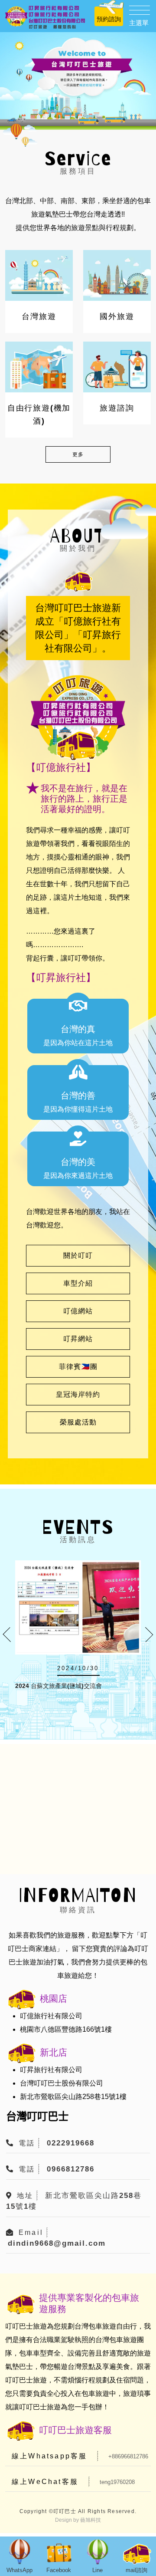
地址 (25, 2196)
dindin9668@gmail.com (57, 2243)
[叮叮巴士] (45, 17)
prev (10, 1635)
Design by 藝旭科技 (78, 2520)
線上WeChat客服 (45, 2482)
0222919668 (71, 2143)
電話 (27, 2143)
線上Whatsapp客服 (49, 2456)
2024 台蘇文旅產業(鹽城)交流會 (58, 1686)
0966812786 (71, 2169)
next (146, 1635)
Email (31, 2232)
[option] (78, 81)
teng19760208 (117, 2482)
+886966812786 (128, 2456)
